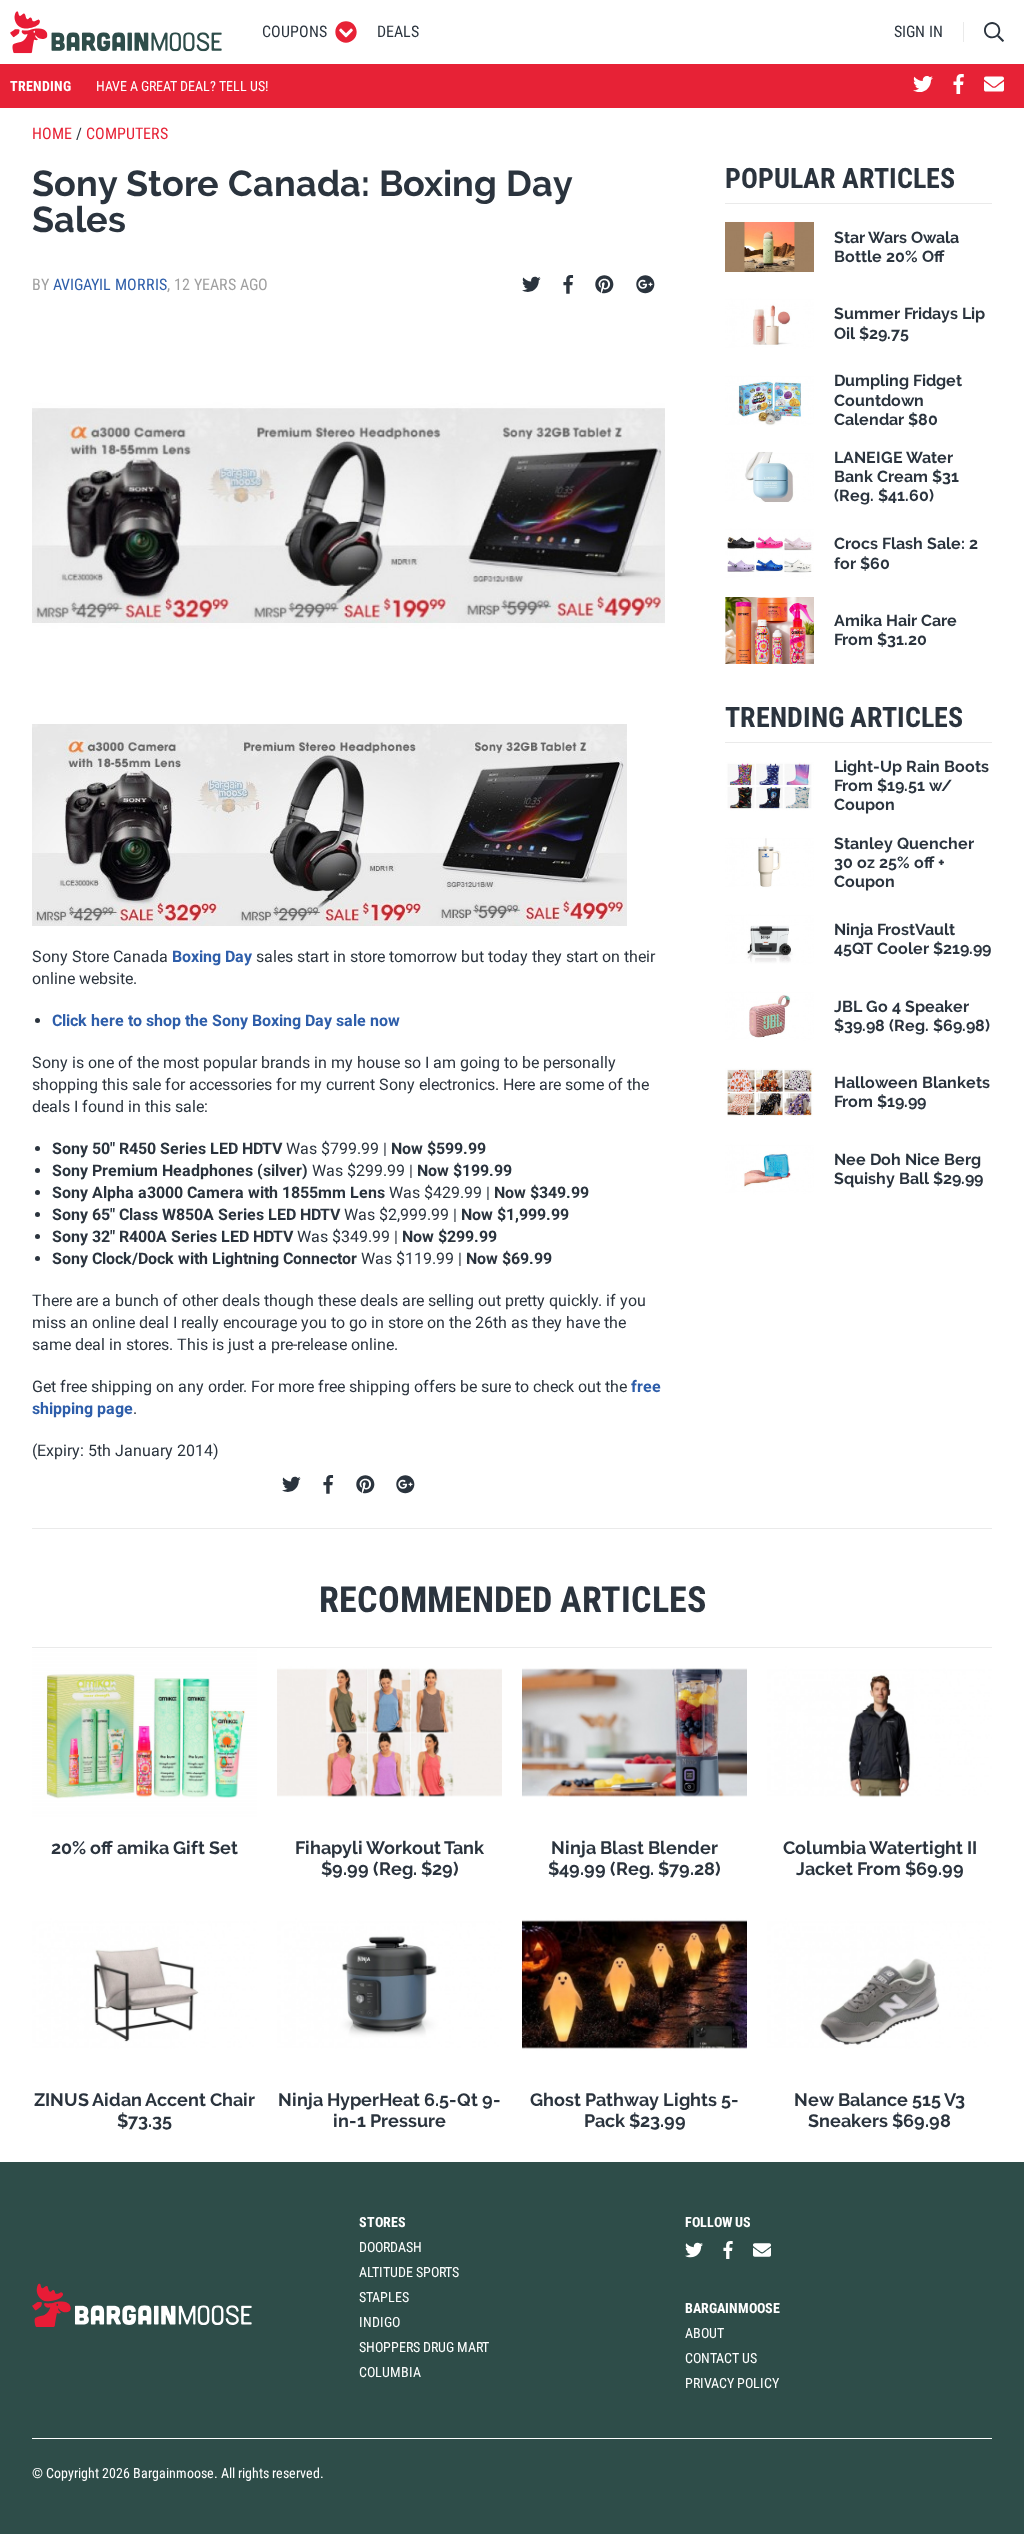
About (704, 2333)
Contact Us (721, 2358)
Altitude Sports (409, 2272)
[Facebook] (568, 285)
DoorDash (390, 2247)
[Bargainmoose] (116, 32)
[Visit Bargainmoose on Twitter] (923, 86)
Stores (382, 2222)
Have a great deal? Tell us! (182, 86)
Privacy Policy (732, 2383)
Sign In (918, 31)
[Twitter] (531, 285)
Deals (398, 31)
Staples (384, 2297)
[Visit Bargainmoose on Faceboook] (958, 86)
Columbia (390, 2372)
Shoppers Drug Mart (424, 2347)
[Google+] (645, 285)
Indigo (379, 2322)
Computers (127, 133)
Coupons (294, 31)
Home (52, 133)
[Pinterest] (604, 285)
